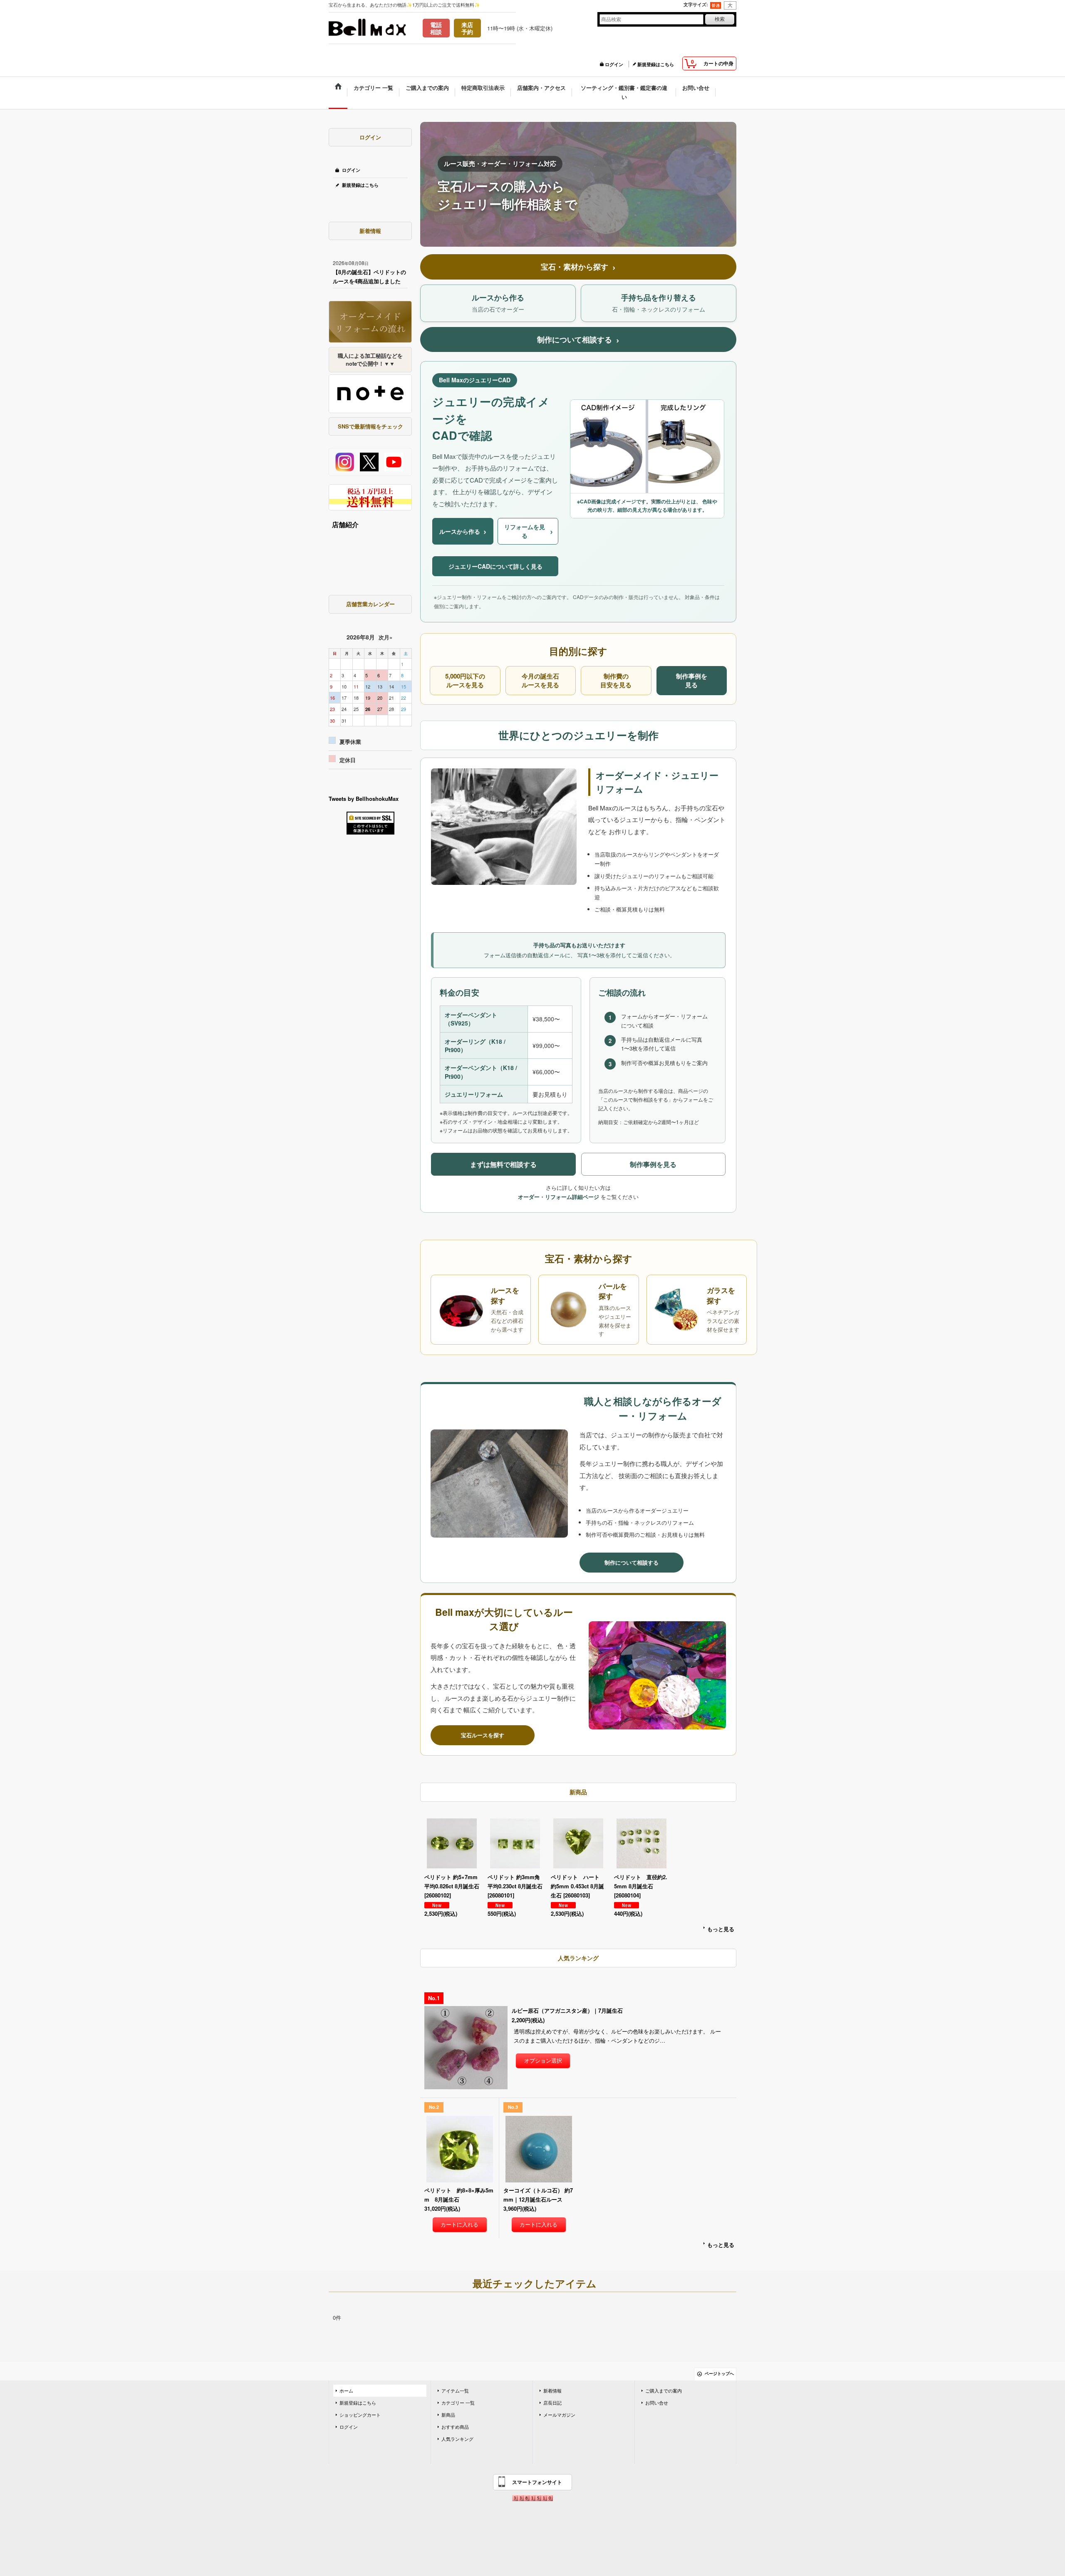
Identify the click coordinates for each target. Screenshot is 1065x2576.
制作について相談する (578, 340)
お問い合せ (657, 2403)
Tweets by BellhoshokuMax (364, 799)
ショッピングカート (360, 2415)
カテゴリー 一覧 (458, 2403)
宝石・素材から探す (578, 267)
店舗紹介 (345, 524)
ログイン (614, 64)
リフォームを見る (529, 531)
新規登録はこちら (656, 64)
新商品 (448, 2415)
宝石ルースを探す (483, 1735)
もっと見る (721, 1929)
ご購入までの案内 (664, 2391)
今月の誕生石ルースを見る (540, 681)
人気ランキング (457, 2439)
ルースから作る (463, 531)
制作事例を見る (692, 681)
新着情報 (552, 2391)
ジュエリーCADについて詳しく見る (495, 566)
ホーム (346, 2391)
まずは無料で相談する (503, 1164)
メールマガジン (559, 2415)
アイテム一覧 (455, 2391)
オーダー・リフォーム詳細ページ (559, 1197)
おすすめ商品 (455, 2427)
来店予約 (467, 28)
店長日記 (552, 2403)
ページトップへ (719, 2374)
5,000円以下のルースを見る (465, 681)
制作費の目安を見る (616, 681)
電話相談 (436, 28)
